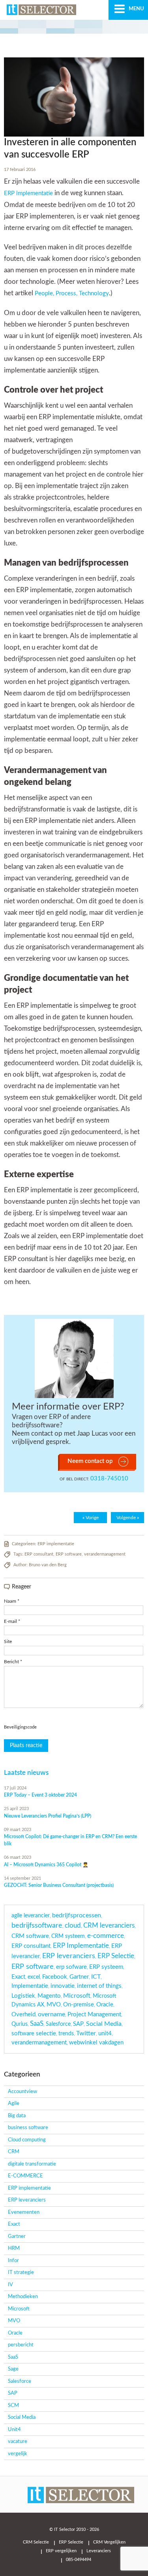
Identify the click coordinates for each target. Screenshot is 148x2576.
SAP (78, 2024)
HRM (14, 2248)
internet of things (99, 1986)
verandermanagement (105, 1554)
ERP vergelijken (61, 2551)
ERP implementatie (28, 193)
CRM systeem (68, 1936)
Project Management (94, 2015)
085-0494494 (79, 2560)
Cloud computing (27, 2140)
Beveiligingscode (20, 1727)
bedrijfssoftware (37, 1925)
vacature (18, 2442)
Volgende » (128, 1518)
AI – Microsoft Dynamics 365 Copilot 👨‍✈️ (46, 1865)
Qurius (20, 2024)
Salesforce (58, 2024)
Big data (17, 2116)
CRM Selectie (36, 2542)
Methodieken (23, 2297)
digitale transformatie (32, 2164)
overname (52, 2014)
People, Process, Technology (72, 294)
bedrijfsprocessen (77, 1915)
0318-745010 (109, 1479)
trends (66, 2034)
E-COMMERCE (25, 2176)
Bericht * (13, 1662)
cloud (73, 1926)
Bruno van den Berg (48, 1565)
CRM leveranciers (109, 1926)
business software (28, 2128)
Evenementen (24, 2212)
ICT (96, 1977)
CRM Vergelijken (109, 2542)
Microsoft (77, 1996)
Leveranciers (99, 2551)
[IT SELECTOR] (51, 12)
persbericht (21, 2345)
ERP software (69, 1554)
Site (8, 1641)
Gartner (79, 1977)
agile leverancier (31, 1916)
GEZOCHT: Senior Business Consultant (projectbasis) (59, 1885)
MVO (54, 2005)
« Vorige (91, 1518)
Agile (14, 2104)
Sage (13, 2369)
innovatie (63, 1986)
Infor (13, 2261)
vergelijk (18, 2454)
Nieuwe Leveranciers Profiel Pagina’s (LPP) (48, 1816)
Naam (12, 1601)
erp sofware (71, 1967)
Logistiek (23, 1996)
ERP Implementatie (81, 1946)
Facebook (55, 1977)
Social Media (104, 2024)
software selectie (34, 2034)
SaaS (37, 2024)
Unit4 (14, 2430)
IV (10, 2285)
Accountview (22, 2092)
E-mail (12, 1621)
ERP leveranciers (69, 1956)
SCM (13, 2406)
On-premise (79, 2005)
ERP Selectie (116, 1956)
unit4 (105, 2034)
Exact (18, 1977)
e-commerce (106, 1936)
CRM (14, 2152)
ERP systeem (106, 1967)
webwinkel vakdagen (96, 2043)
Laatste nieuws (26, 1773)
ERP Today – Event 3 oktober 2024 (40, 1795)
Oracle (105, 2005)
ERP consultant (39, 1554)
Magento (49, 1996)
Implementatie (30, 1986)
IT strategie (21, 2273)
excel (34, 1977)
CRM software (30, 1936)
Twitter (86, 2033)
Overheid (23, 2015)
